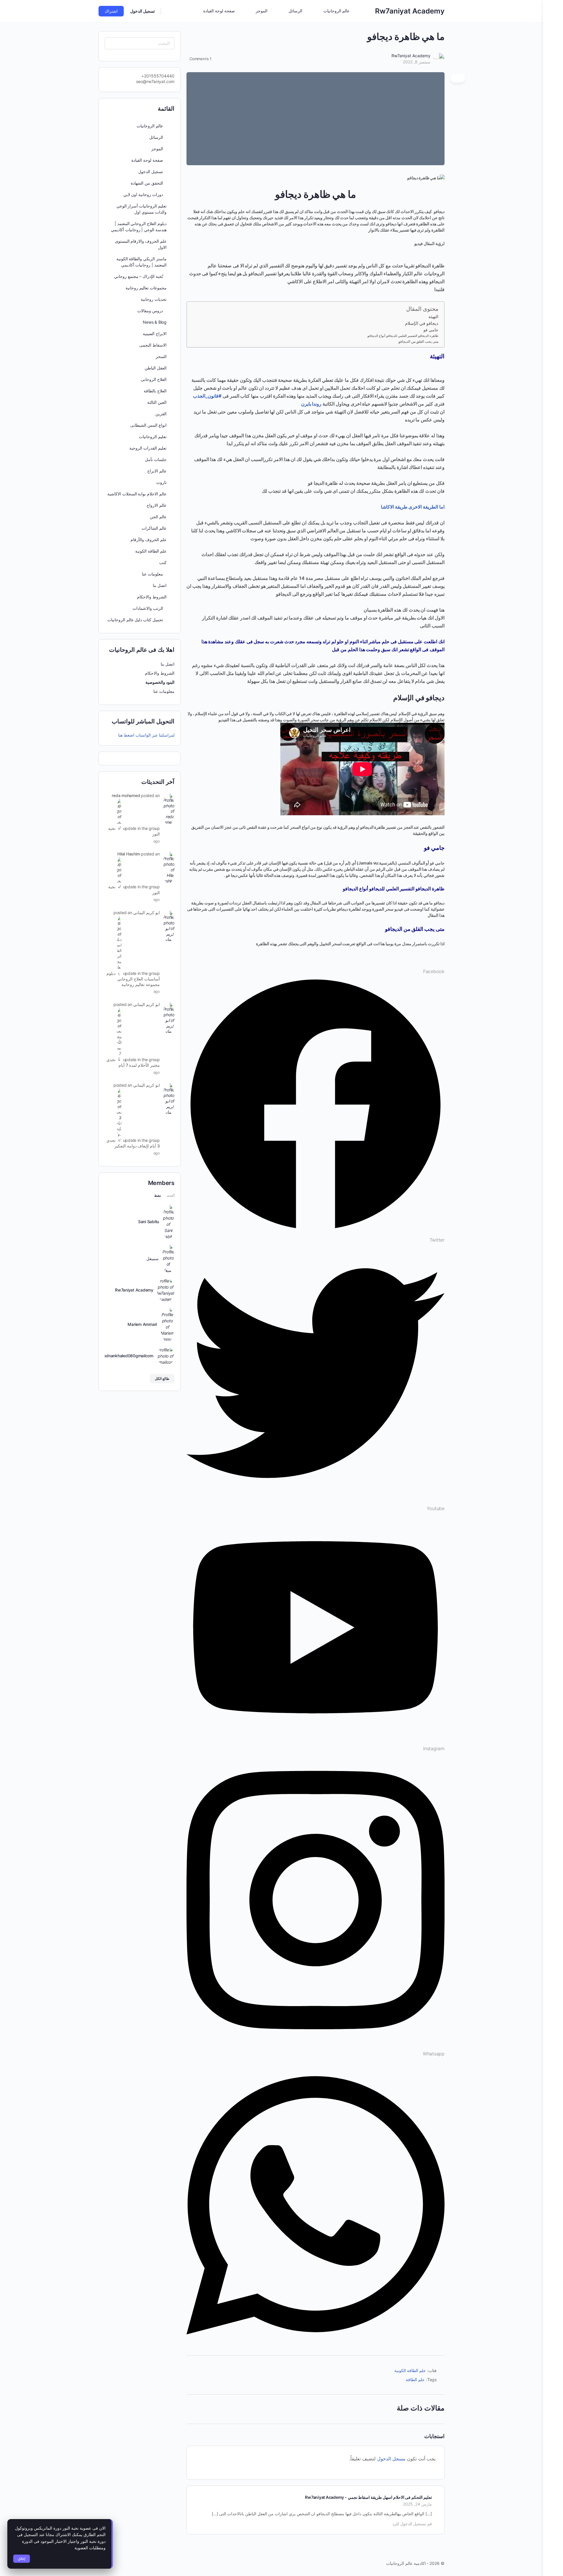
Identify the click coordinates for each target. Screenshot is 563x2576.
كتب (163, 562)
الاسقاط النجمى (153, 345)
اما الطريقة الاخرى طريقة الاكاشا (413, 507)
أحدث (171, 1196)
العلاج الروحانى (154, 379)
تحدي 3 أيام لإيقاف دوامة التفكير (133, 1143)
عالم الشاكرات (154, 528)
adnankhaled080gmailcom (128, 1356)
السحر (161, 356)
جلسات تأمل (156, 459)
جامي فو (431, 330)
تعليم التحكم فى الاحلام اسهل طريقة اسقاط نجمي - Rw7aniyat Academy (368, 2497)
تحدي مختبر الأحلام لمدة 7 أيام (133, 1062)
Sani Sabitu (149, 1222)
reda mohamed (126, 795)
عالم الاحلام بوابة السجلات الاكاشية (137, 494)
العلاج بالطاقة (155, 391)
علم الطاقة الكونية (410, 2370)
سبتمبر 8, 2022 (417, 62)
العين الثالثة (157, 402)
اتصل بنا (160, 585)
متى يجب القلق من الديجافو (418, 341)
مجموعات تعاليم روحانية (146, 288)
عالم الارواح (157, 505)
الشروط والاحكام (152, 597)
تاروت (161, 482)
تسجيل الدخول (143, 11)
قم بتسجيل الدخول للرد (412, 2524)
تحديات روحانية (154, 299)
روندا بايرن (311, 404)
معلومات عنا (163, 691)
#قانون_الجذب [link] (207, 396)
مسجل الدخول (391, 2459)
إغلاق (22, 2559)
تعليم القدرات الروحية (148, 448)
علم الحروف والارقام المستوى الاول (141, 244)
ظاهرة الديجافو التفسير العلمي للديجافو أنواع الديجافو (403, 336)
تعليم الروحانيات (153, 437)
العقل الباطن (156, 368)
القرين (161, 414)
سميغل (152, 1259)
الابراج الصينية (155, 334)
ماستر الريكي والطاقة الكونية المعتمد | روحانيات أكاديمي (141, 262)
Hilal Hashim (129, 854)
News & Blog (155, 322)
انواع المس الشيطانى (148, 425)
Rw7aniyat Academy (410, 11)
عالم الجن (158, 517)
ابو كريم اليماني (146, 913)
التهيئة (433, 316)
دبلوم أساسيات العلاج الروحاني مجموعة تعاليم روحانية (133, 979)
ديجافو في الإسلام (422, 323)
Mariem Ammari (142, 1324)
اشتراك (111, 11)
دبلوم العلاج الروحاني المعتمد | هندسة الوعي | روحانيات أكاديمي (139, 227)
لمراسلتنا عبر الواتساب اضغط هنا (146, 735)
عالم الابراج (157, 471)
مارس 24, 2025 (417, 2504)
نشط (158, 1196)
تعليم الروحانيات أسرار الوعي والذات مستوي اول (141, 209)
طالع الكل (162, 1379)
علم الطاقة (415, 2380)
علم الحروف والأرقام (149, 540)
